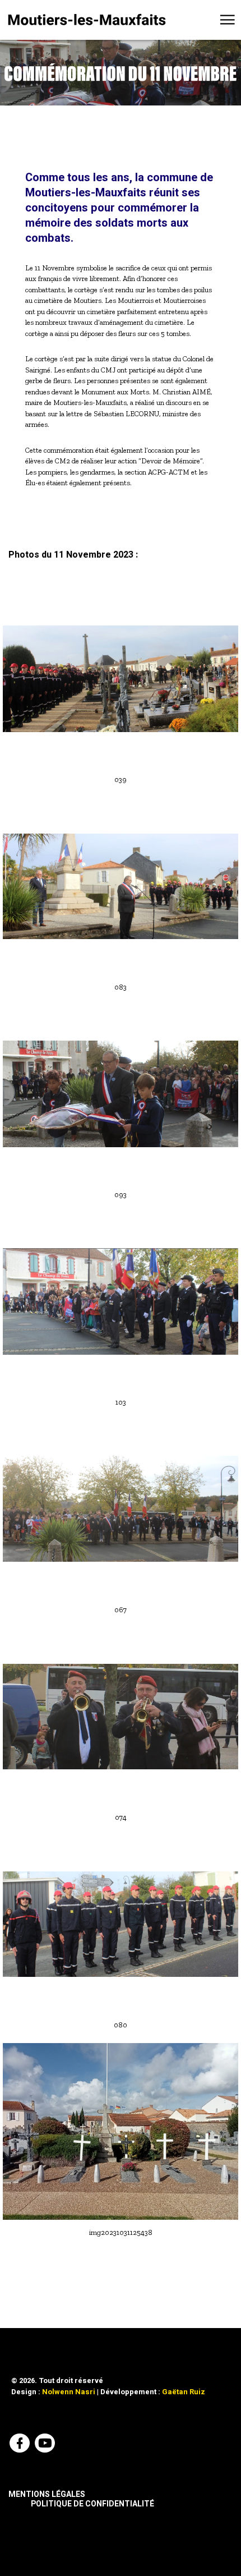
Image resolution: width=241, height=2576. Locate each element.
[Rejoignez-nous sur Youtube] (46, 2445)
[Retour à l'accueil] (87, 20)
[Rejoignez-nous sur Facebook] (21, 2445)
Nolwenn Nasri (69, 2392)
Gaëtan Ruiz (184, 2392)
